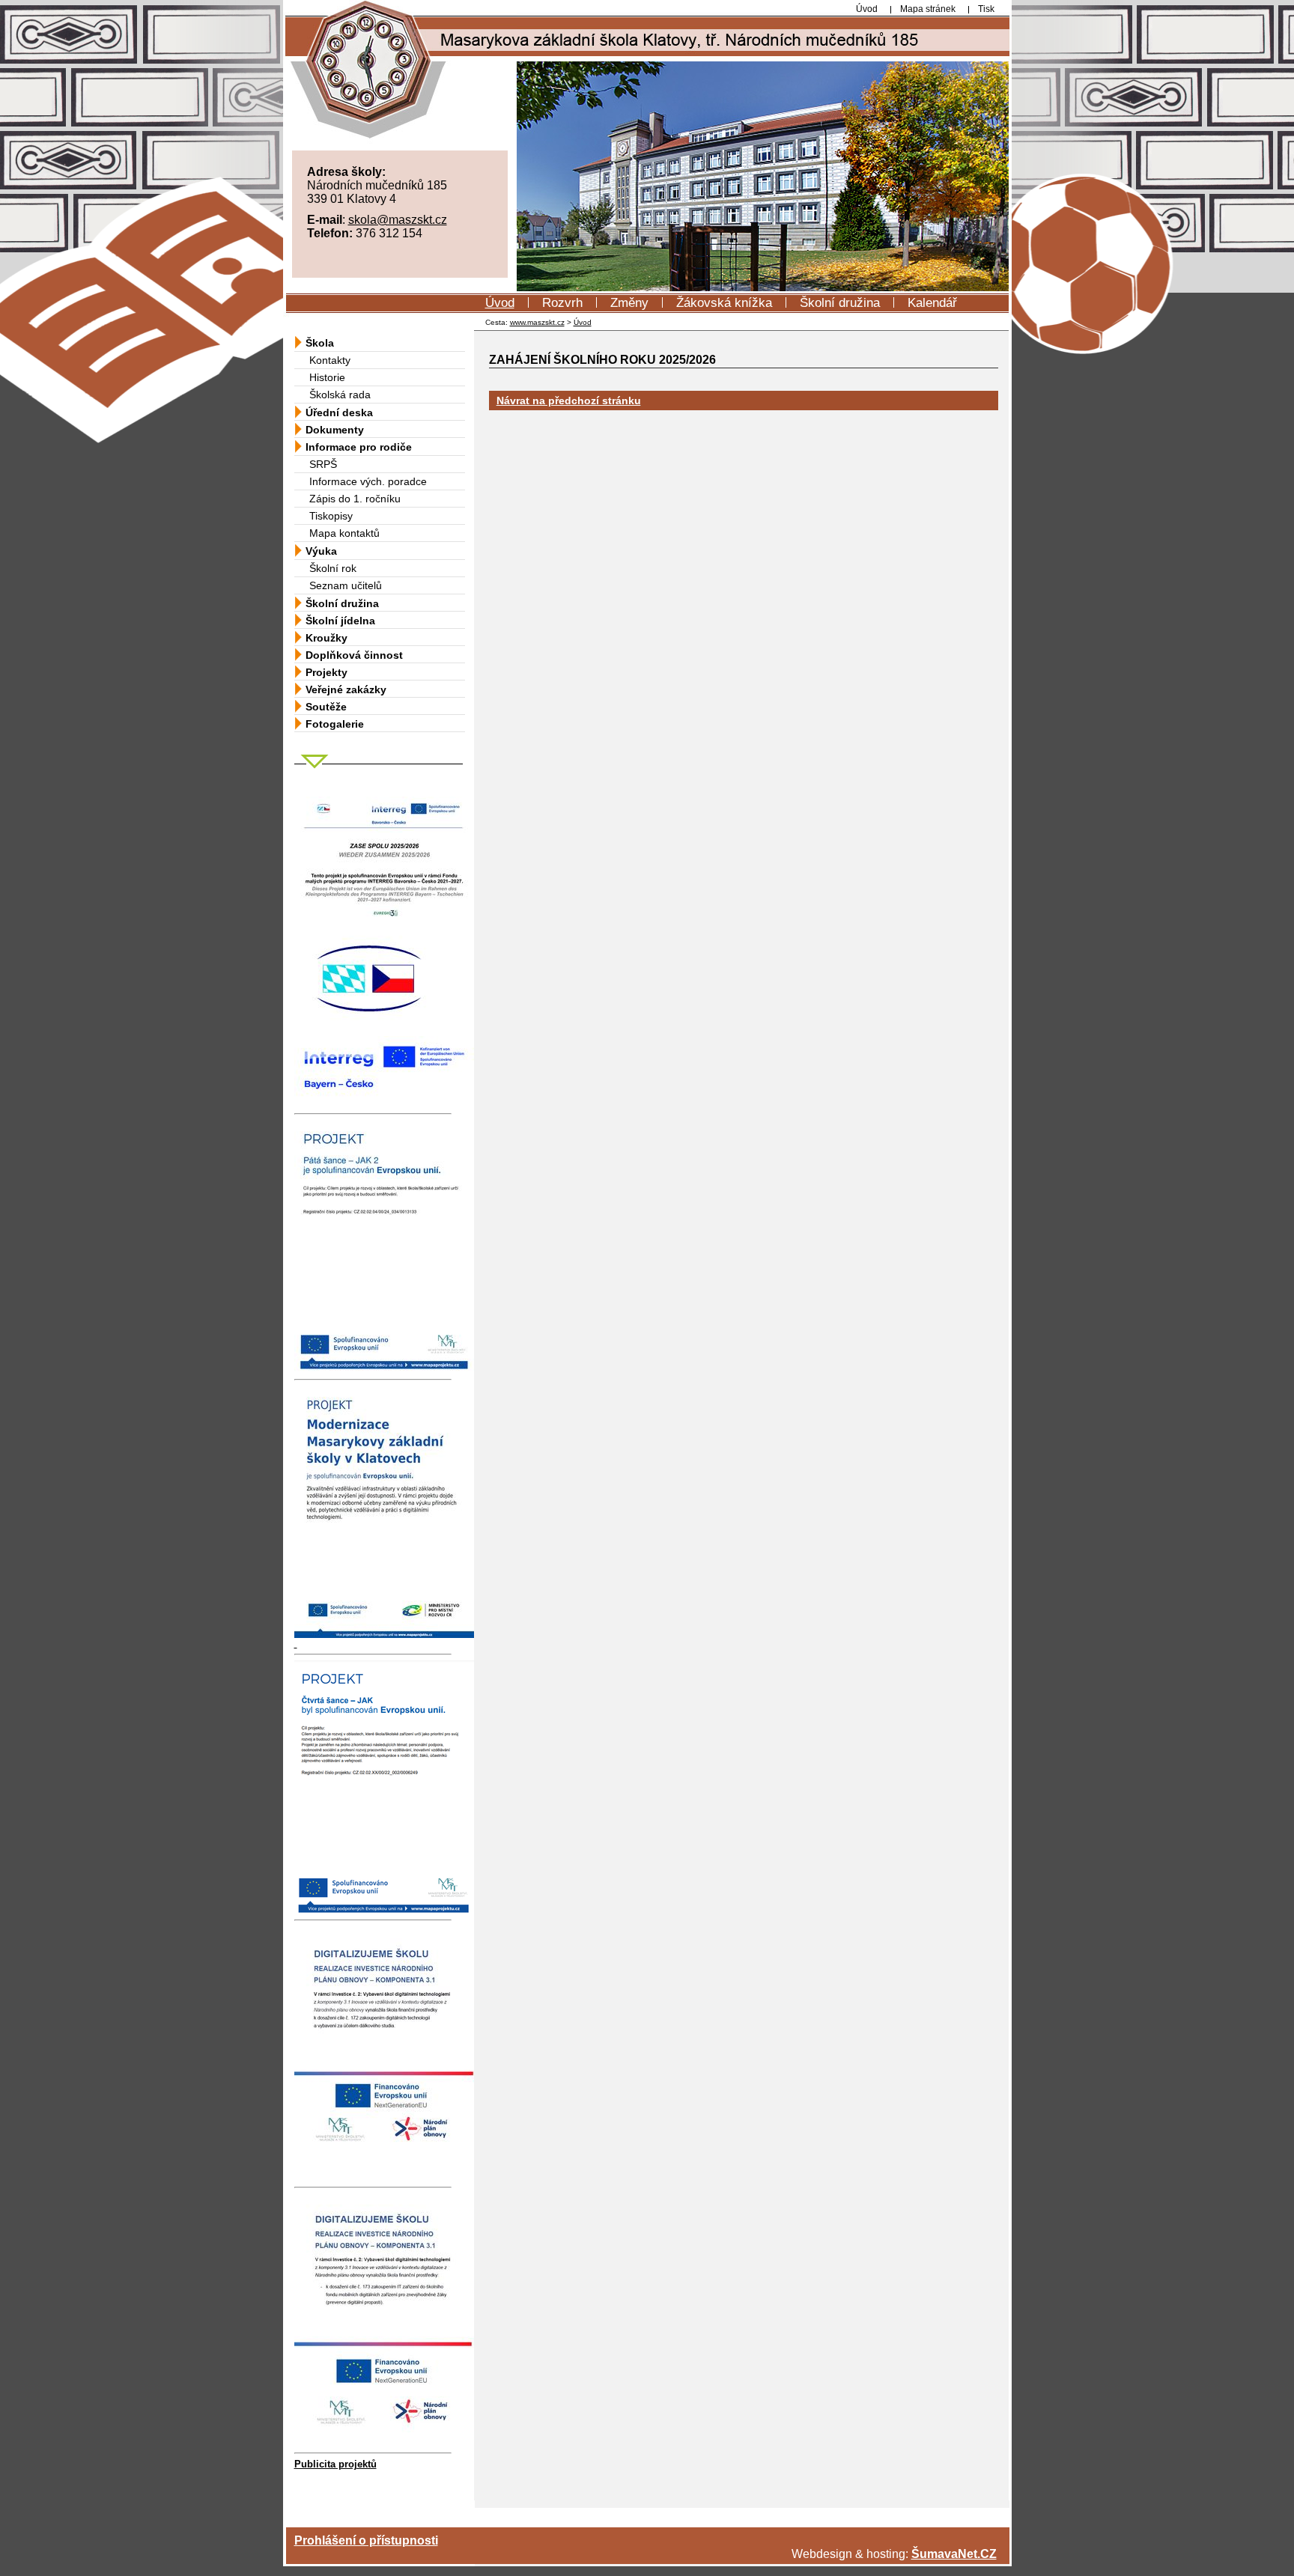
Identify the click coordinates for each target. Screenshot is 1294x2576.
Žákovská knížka (724, 303)
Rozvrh (562, 303)
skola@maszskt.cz (398, 220)
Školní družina (840, 303)
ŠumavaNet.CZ (954, 2554)
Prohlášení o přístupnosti (366, 2540)
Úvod (500, 303)
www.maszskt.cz (537, 322)
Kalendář (932, 303)
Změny (629, 303)
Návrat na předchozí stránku (569, 401)
